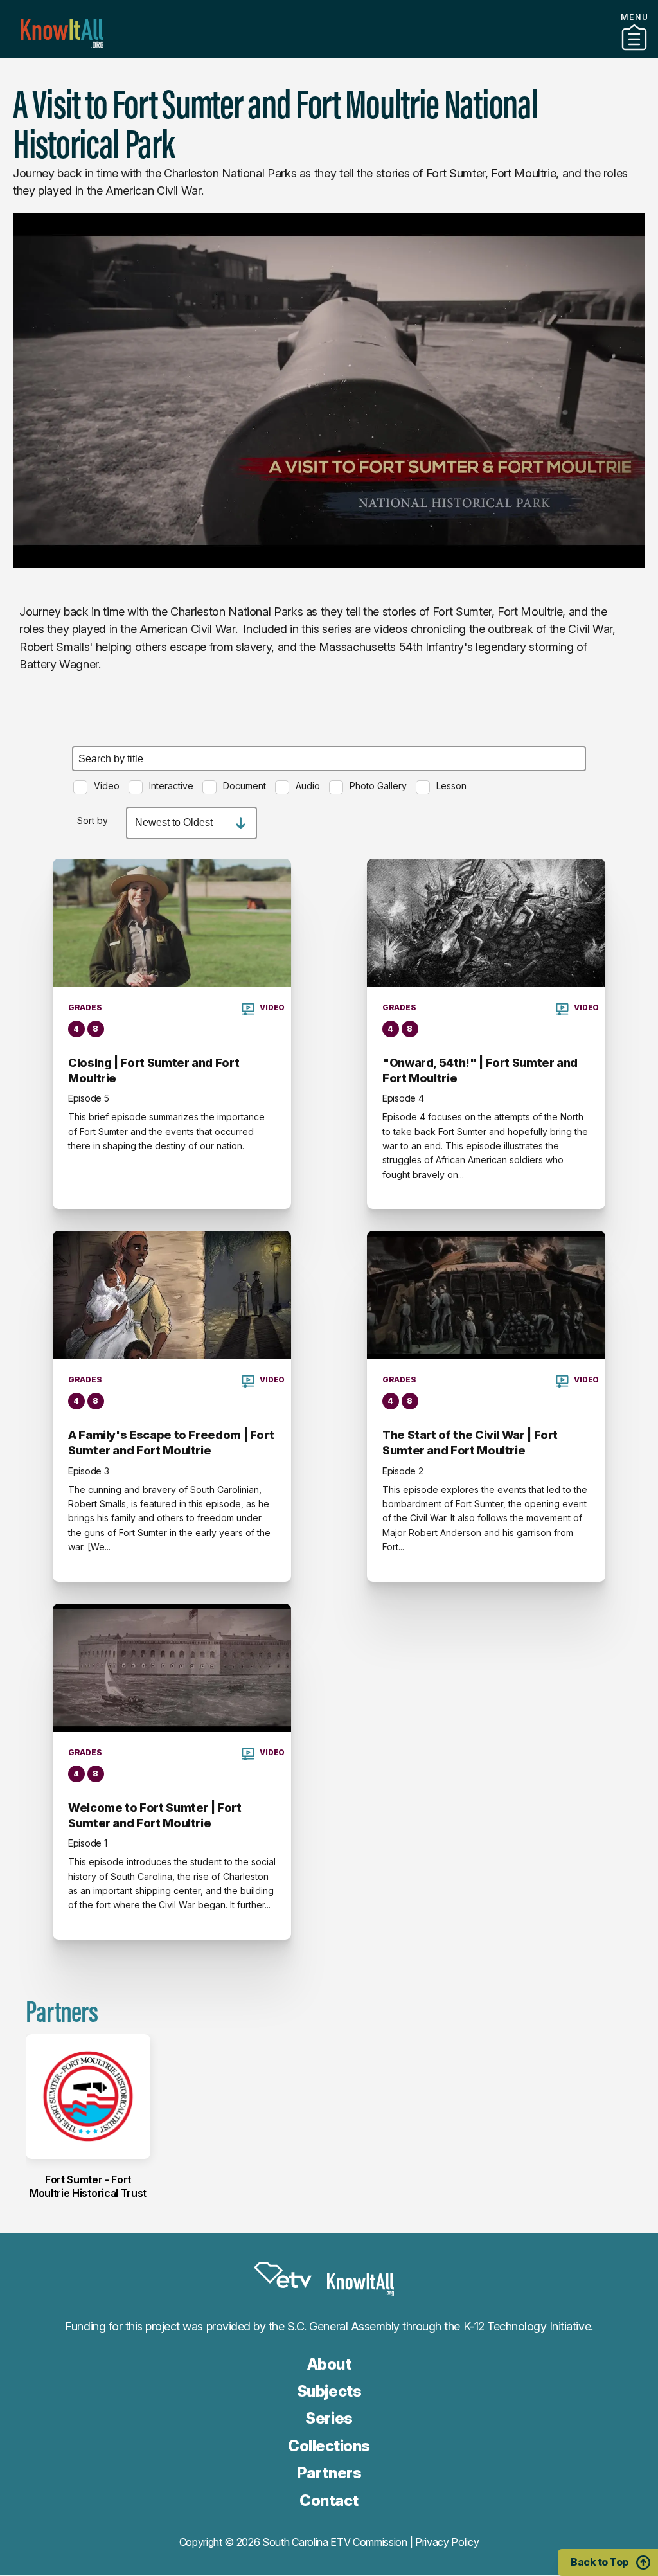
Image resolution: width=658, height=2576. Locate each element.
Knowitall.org (62, 34)
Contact (329, 2500)
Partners (329, 53)
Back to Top (600, 2562)
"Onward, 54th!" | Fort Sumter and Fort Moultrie (480, 1070)
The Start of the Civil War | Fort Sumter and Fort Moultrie (470, 1443)
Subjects (329, 2391)
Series (329, 2418)
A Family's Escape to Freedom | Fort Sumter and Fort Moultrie (171, 1443)
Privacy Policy (447, 2542)
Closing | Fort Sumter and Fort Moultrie (154, 1070)
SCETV (283, 2276)
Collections (329, 2446)
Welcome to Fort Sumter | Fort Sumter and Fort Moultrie (155, 1815)
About (329, 2364)
